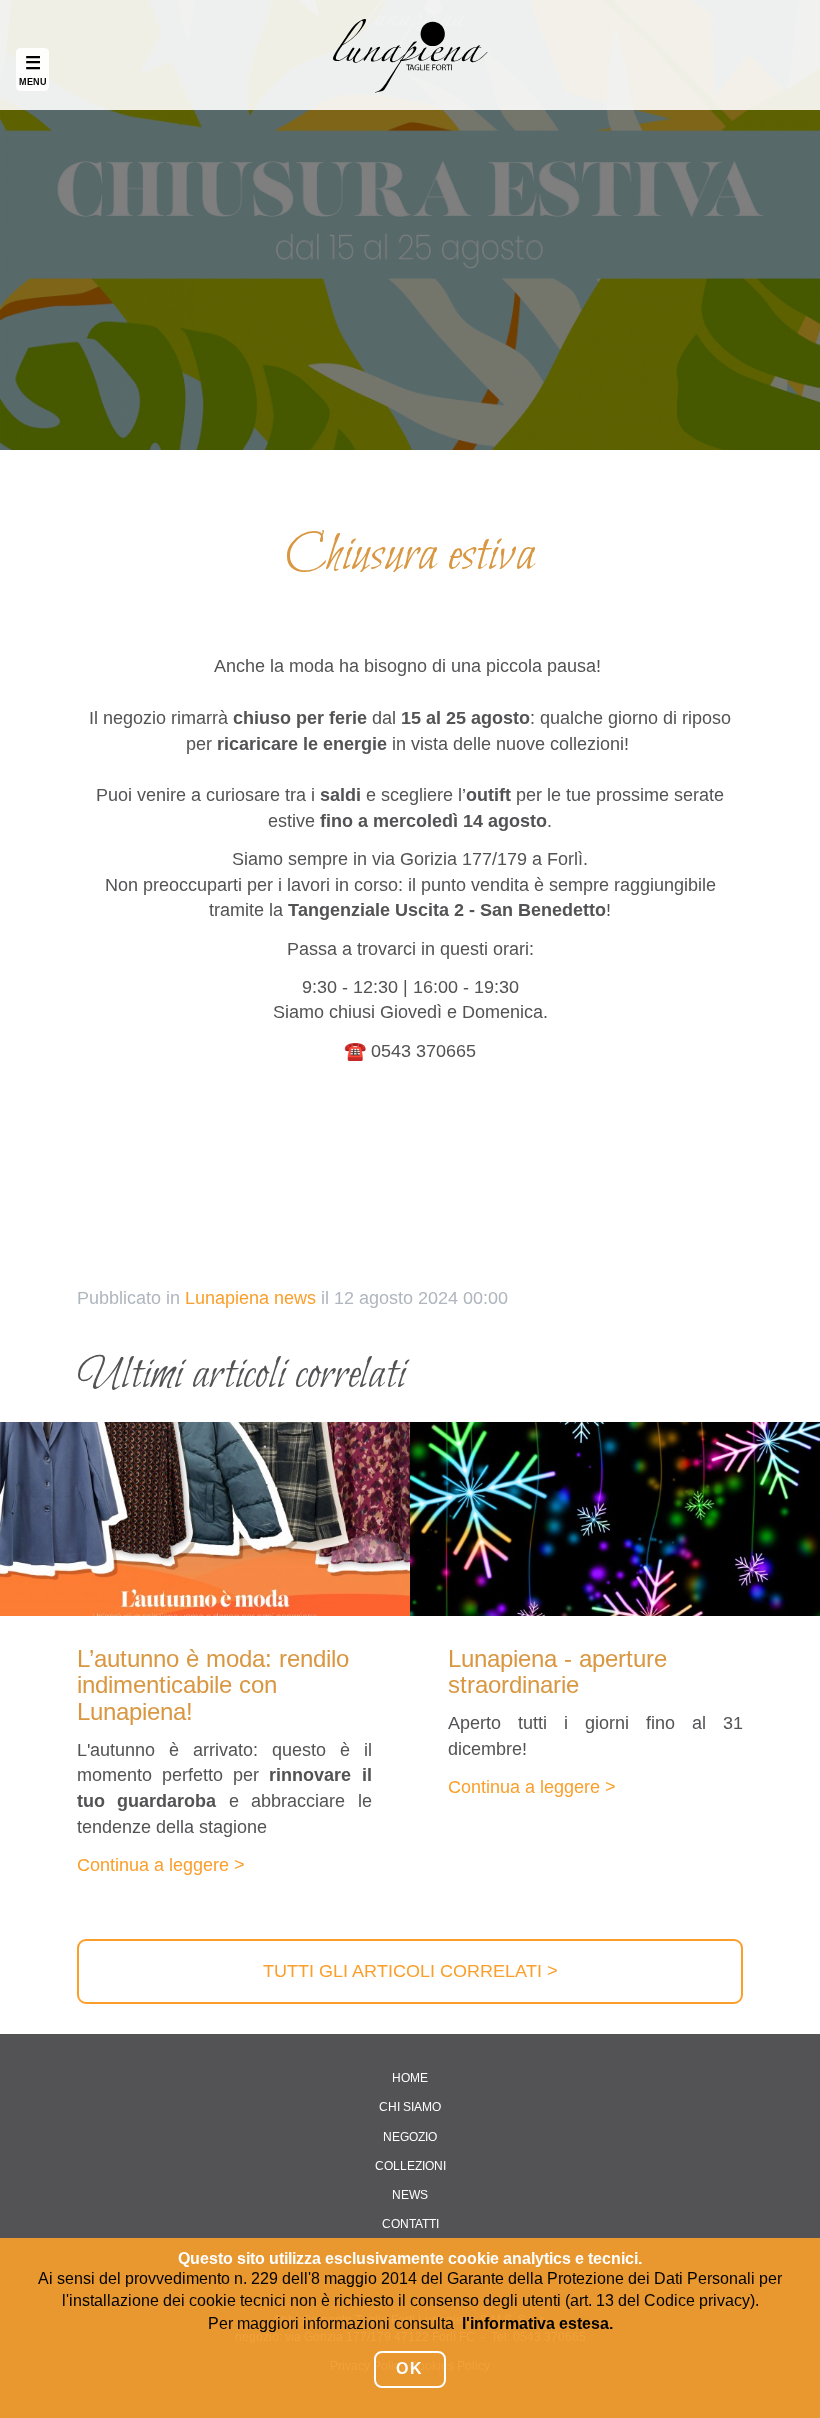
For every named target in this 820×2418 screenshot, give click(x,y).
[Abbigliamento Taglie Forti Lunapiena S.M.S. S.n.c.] (410, 55)
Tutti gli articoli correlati (402, 1971)
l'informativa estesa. (537, 2323)
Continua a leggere (153, 1865)
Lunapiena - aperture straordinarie (557, 1671)
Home (410, 2078)
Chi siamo (410, 2107)
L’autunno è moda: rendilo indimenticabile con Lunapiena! (213, 1685)
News (410, 2195)
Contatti (410, 2224)
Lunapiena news (250, 1298)
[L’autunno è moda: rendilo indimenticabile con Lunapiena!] (205, 1519)
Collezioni (410, 2166)
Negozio (410, 2137)
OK (409, 2368)
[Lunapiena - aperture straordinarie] (615, 1519)
